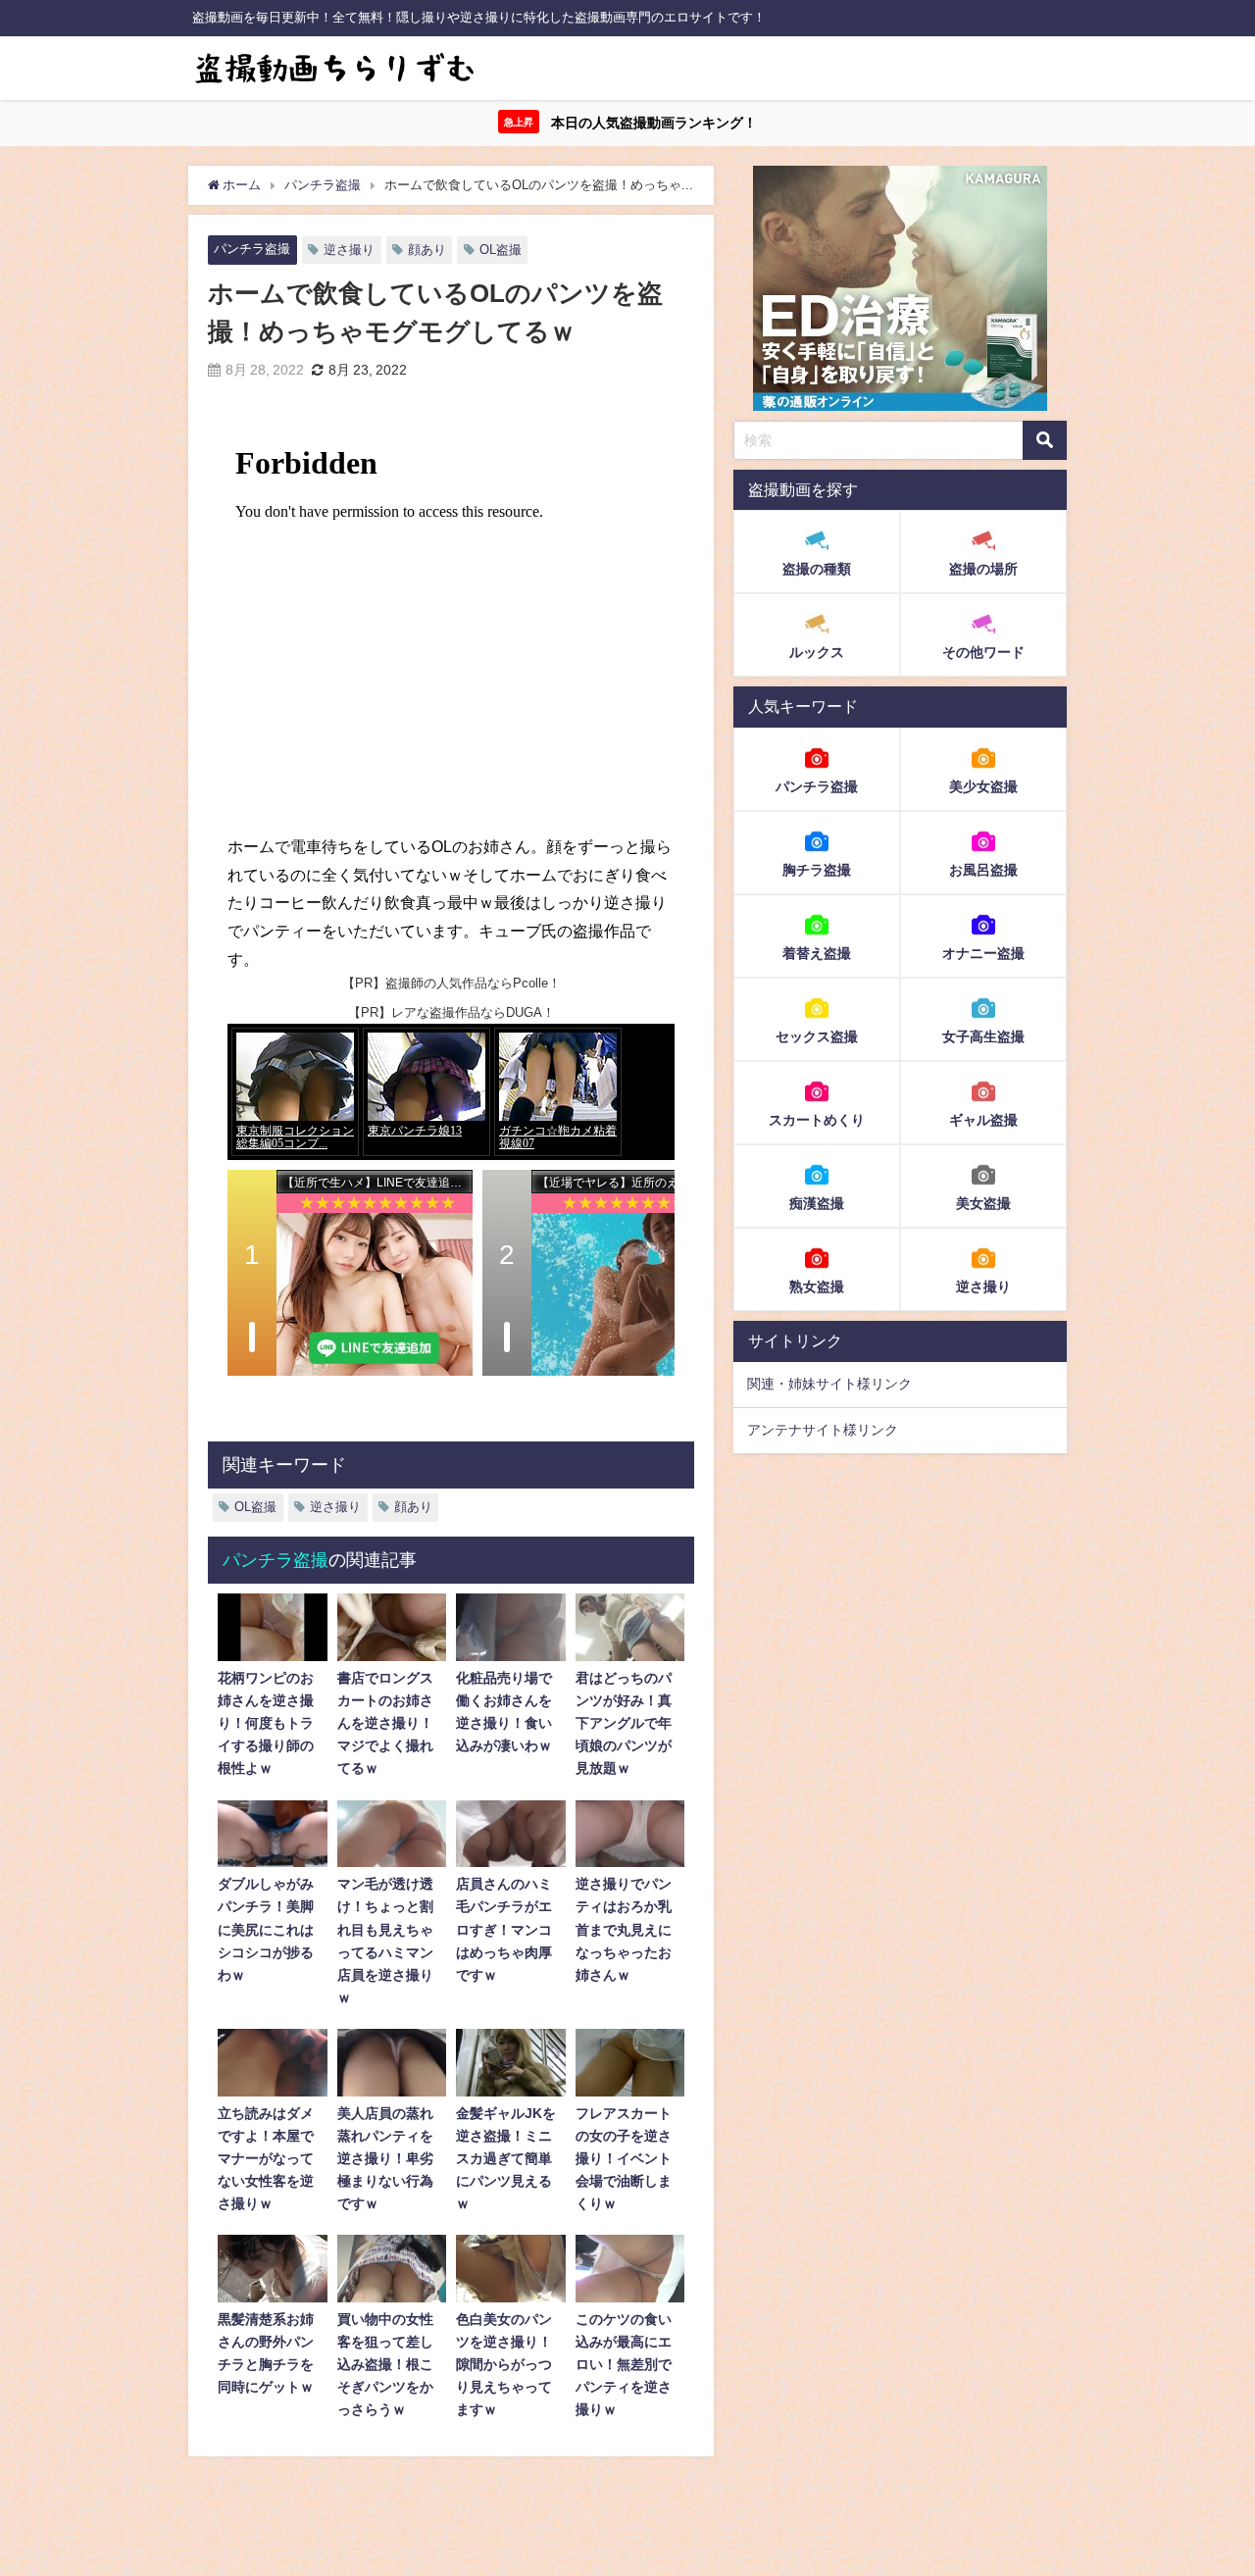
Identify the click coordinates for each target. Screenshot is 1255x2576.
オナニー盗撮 (983, 953)
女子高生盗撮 (983, 1036)
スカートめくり (817, 1120)
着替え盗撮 (817, 953)
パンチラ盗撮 (252, 249)
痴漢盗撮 (817, 1203)
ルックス (817, 653)
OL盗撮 (501, 250)
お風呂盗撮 (983, 870)
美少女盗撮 (983, 786)
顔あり (427, 250)
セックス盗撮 (817, 1036)
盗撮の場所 (983, 570)
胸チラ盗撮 (817, 870)
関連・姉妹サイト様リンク (829, 1385)
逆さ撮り (349, 250)
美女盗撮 (983, 1203)
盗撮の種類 (817, 570)
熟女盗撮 (817, 1287)
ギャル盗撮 (983, 1120)
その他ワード (983, 653)
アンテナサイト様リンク (823, 1431)
